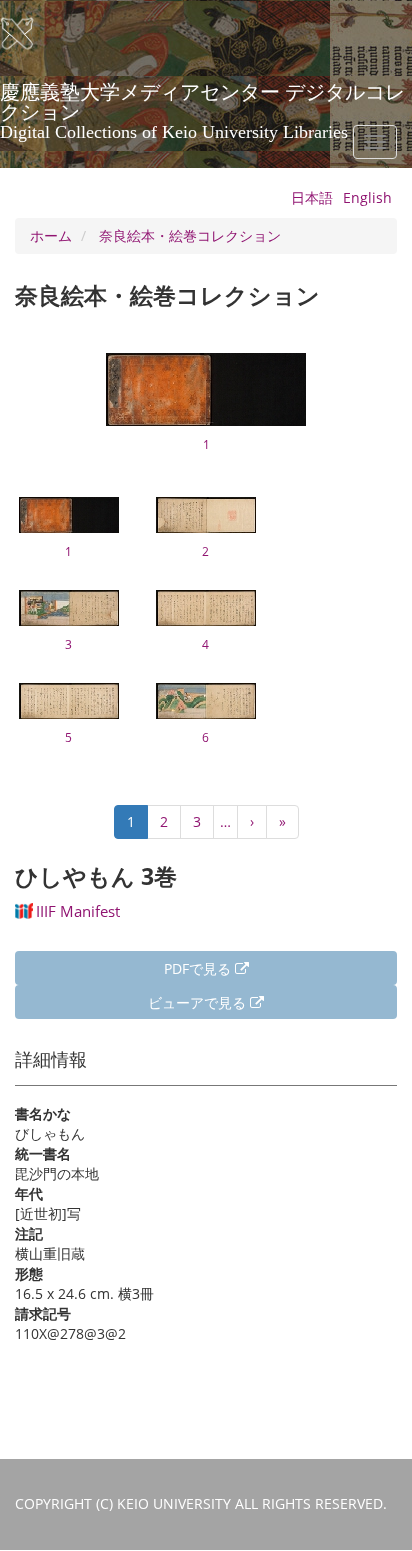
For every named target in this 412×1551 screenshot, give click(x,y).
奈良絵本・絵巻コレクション (190, 235)
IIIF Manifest (78, 911)
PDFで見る (199, 968)
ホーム (51, 235)
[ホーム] (30, 34)
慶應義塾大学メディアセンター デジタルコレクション (202, 99)
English (367, 197)
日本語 (312, 197)
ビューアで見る (199, 1002)
